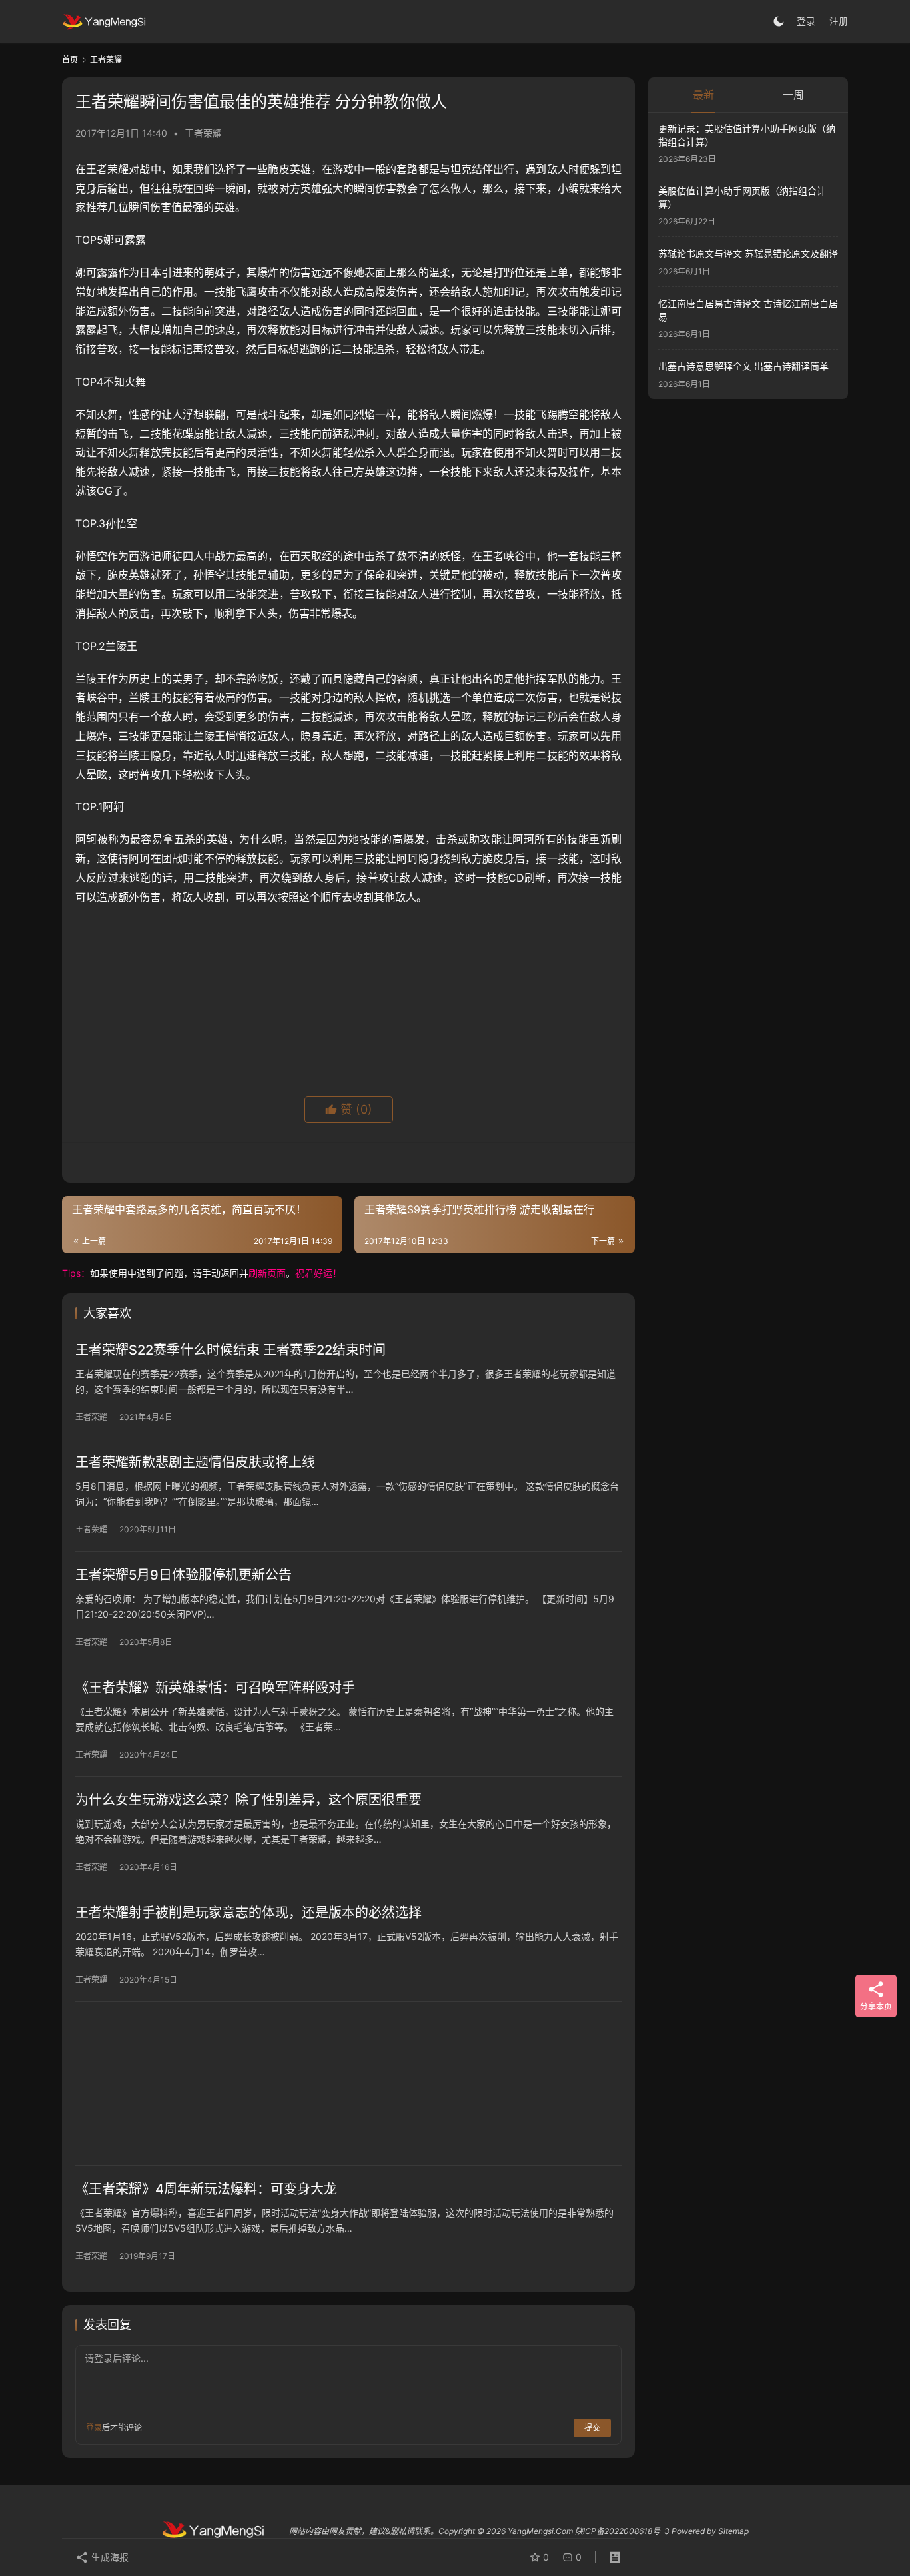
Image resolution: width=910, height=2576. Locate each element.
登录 (806, 21)
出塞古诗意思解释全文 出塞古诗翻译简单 (743, 366)
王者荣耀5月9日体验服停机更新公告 (184, 1575)
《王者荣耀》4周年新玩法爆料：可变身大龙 (206, 2189)
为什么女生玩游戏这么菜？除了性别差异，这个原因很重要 (248, 1800)
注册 (839, 21)
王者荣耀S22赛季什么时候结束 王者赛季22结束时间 (230, 1350)
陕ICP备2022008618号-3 (622, 2531)
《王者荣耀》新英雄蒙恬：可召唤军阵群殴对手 (215, 1688)
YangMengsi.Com (540, 2531)
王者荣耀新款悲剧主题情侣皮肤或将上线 (195, 1462)
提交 (592, 2428)
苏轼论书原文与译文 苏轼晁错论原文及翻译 (748, 254)
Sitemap (733, 2531)
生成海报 (109, 2557)
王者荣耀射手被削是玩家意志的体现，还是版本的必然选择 (248, 1913)
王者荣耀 (203, 133)
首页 (70, 60)
